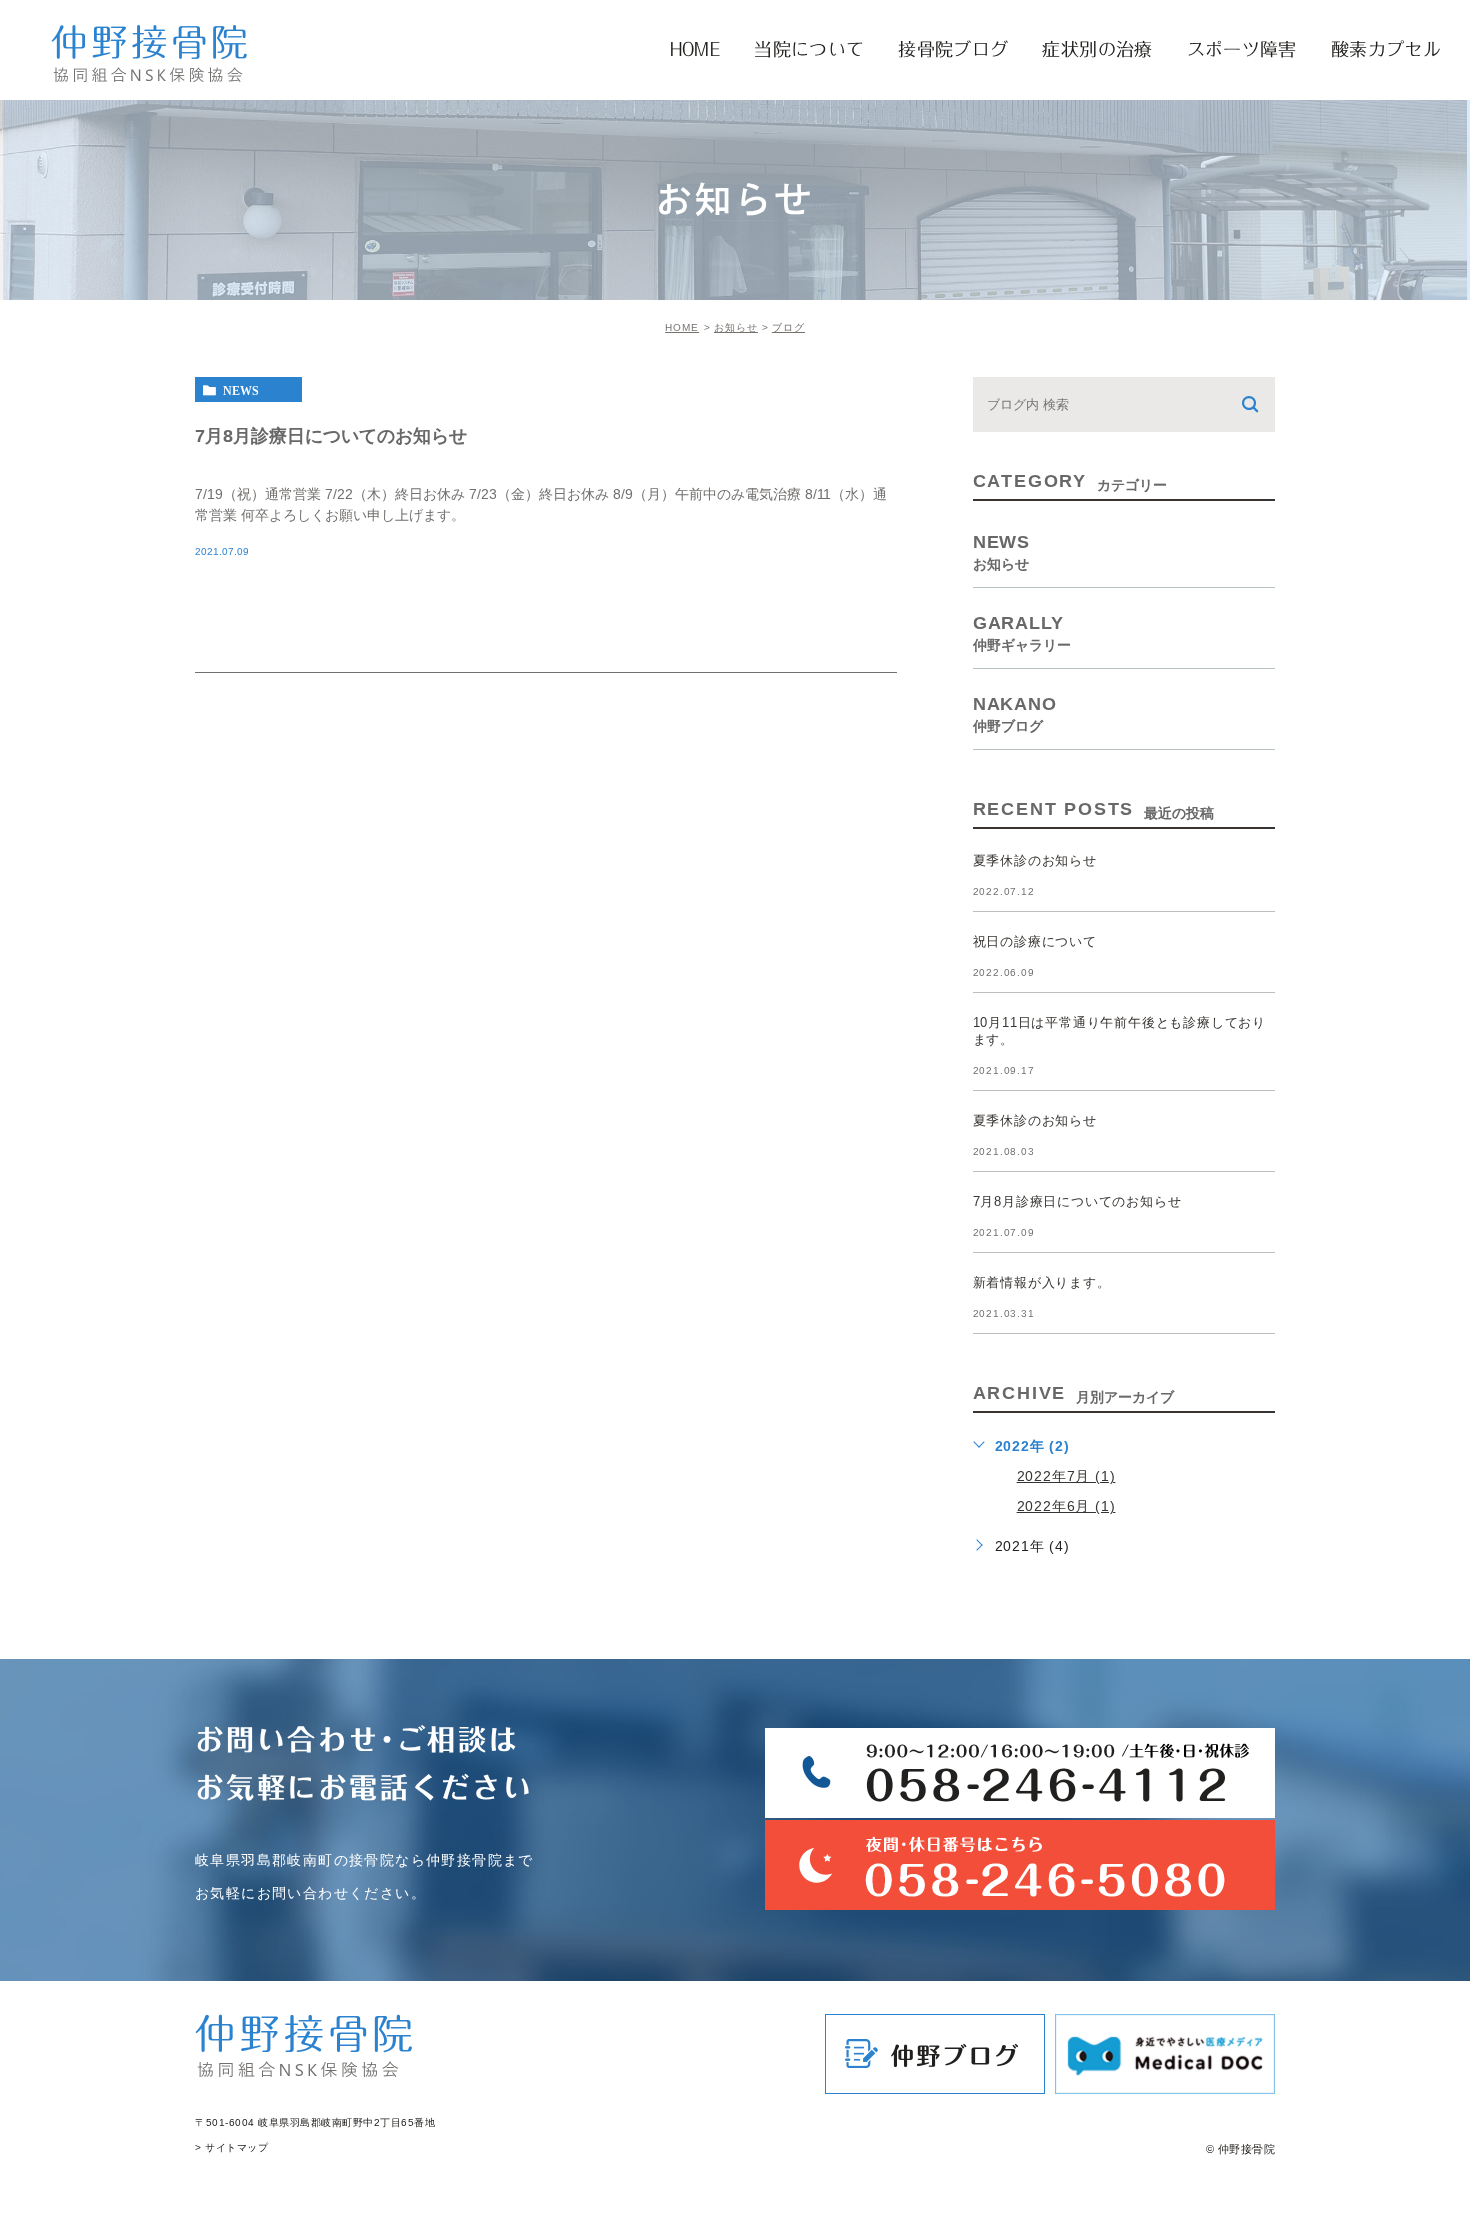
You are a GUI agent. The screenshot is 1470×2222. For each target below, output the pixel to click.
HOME (682, 327)
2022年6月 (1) (1066, 1506)
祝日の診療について (1035, 941)
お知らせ (736, 327)
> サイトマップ (231, 2147)
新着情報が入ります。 (1042, 1282)
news (241, 390)
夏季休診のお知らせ (1035, 860)
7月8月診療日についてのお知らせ (331, 435)
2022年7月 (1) (1066, 1476)
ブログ (788, 327)
